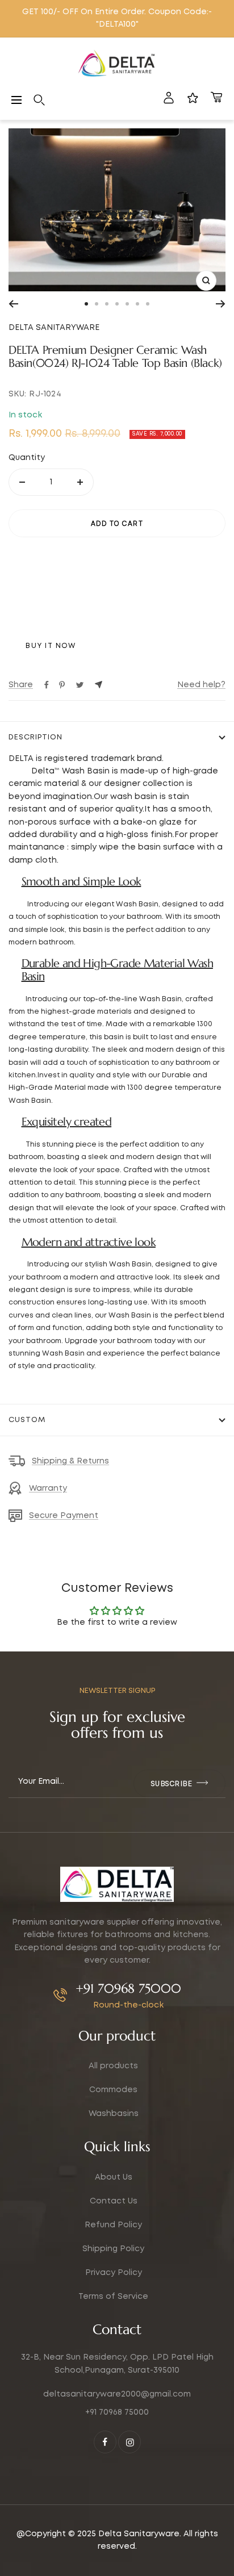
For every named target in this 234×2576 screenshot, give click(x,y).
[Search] (39, 100)
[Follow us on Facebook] (105, 2442)
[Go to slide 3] (107, 304)
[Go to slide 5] (127, 304)
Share (21, 685)
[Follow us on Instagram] (129, 2442)
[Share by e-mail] (99, 685)
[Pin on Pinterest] (62, 685)
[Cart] (216, 100)
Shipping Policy (113, 2249)
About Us (114, 2177)
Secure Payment (64, 1516)
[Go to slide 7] (148, 304)
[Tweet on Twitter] (80, 685)
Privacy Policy (114, 2273)
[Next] (221, 304)
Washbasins (114, 2114)
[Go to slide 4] (117, 304)
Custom (27, 1420)
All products (113, 2066)
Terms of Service (113, 2297)
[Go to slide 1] (86, 304)
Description (35, 737)
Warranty (48, 1488)
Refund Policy (113, 2225)
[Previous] (13, 304)
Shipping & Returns (70, 1461)
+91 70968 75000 (128, 1989)
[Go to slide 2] (97, 304)
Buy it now (51, 646)
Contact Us (114, 2201)
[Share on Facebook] (47, 685)
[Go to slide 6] (137, 304)
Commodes (113, 2090)
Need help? (201, 685)
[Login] (169, 100)
